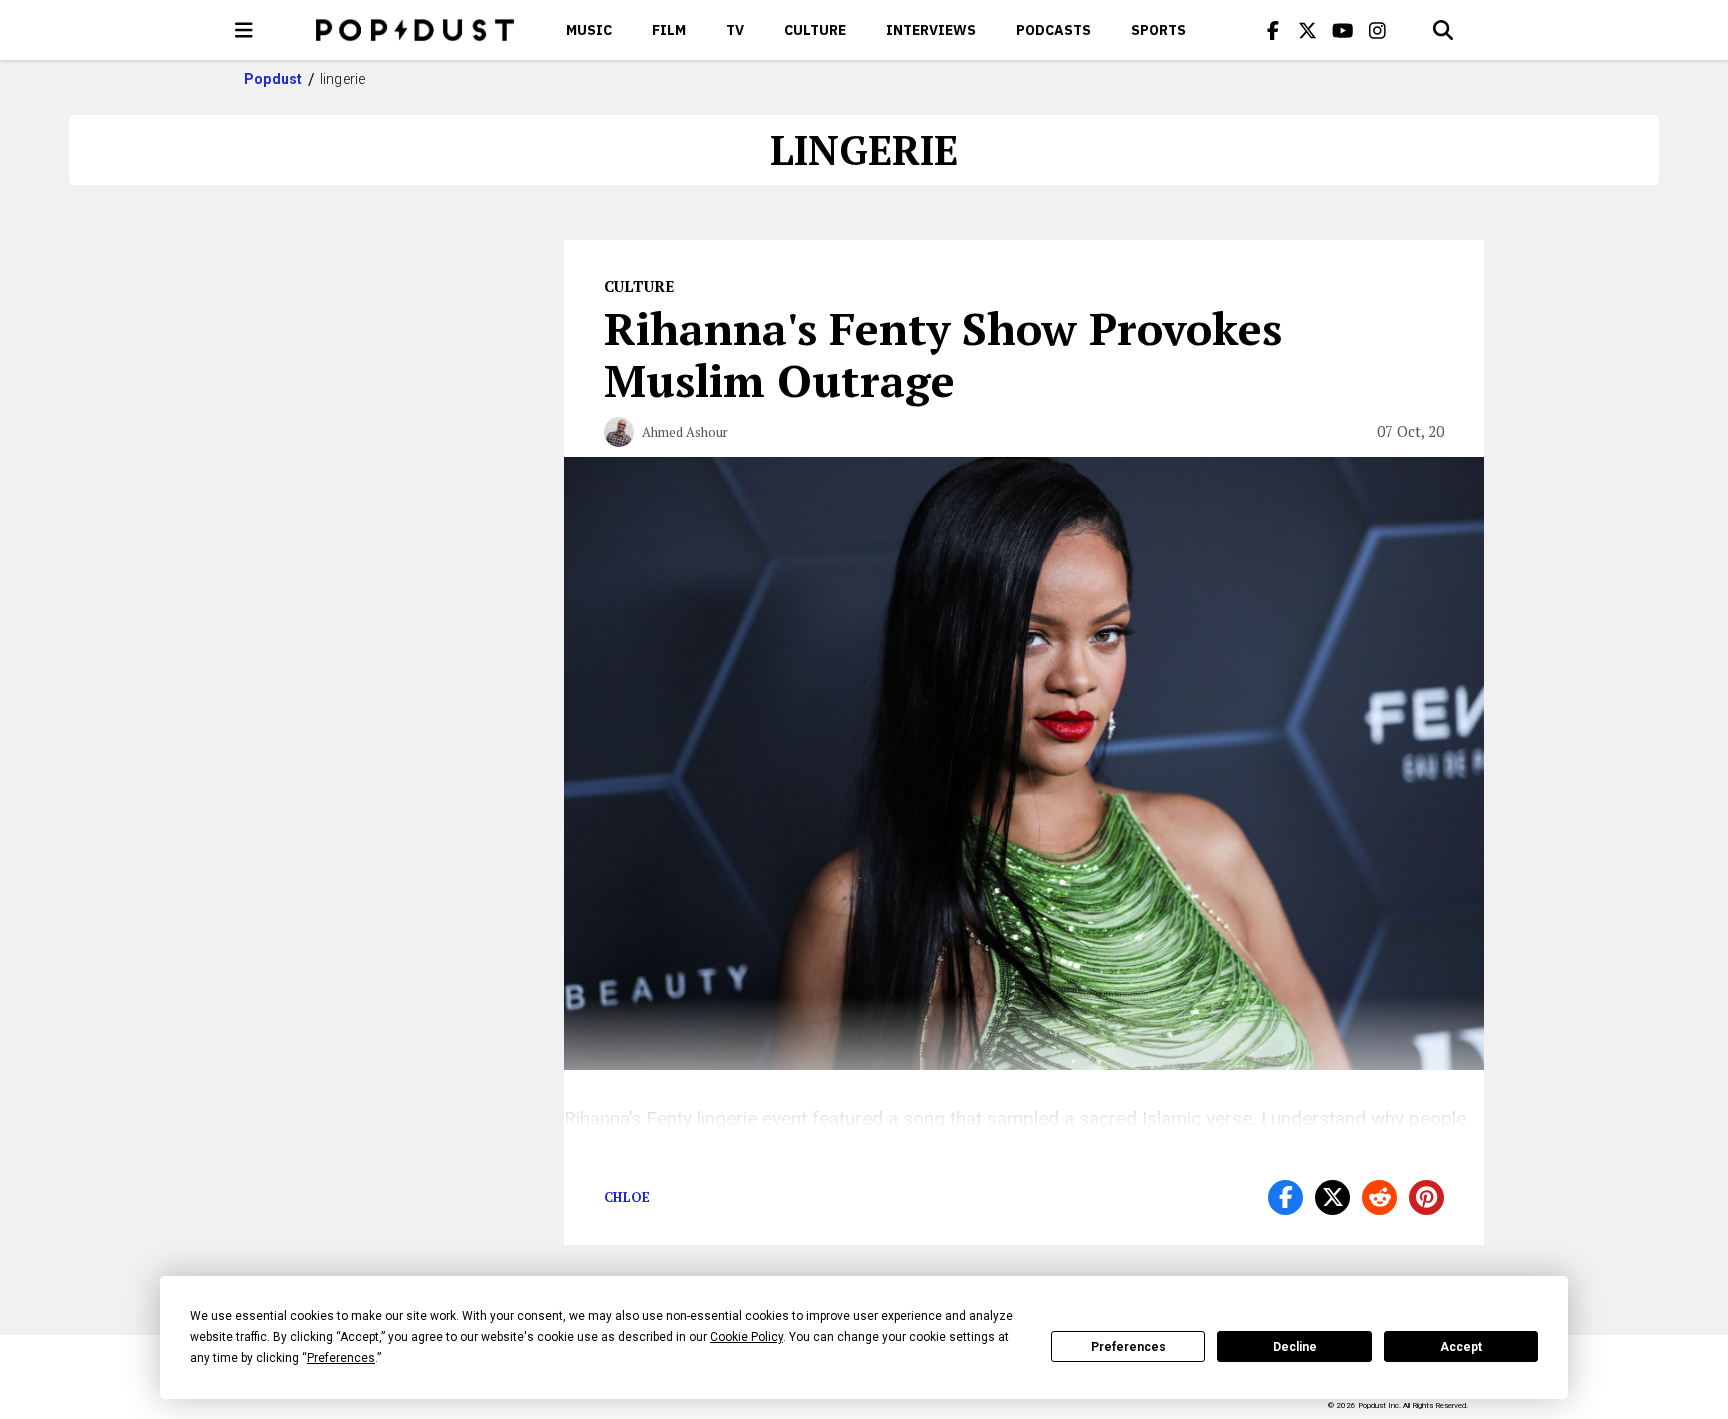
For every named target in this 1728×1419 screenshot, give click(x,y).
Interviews (931, 30)
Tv (735, 30)
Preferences (1128, 1347)
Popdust (273, 79)
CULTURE (815, 30)
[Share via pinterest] (1426, 1197)
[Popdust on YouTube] (1343, 30)
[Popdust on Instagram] (1378, 30)
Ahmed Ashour (685, 432)
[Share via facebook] (1285, 1197)
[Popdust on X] (1308, 30)
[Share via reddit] (1379, 1197)
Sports (1158, 30)
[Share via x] (1332, 1197)
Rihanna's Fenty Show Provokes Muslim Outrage (943, 354)
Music (589, 30)
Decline (1295, 1347)
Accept (1461, 1347)
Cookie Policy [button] (746, 1337)
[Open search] (1443, 30)
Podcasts (1053, 30)
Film (669, 30)
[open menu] (244, 30)
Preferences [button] (341, 1358)
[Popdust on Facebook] (1273, 30)
